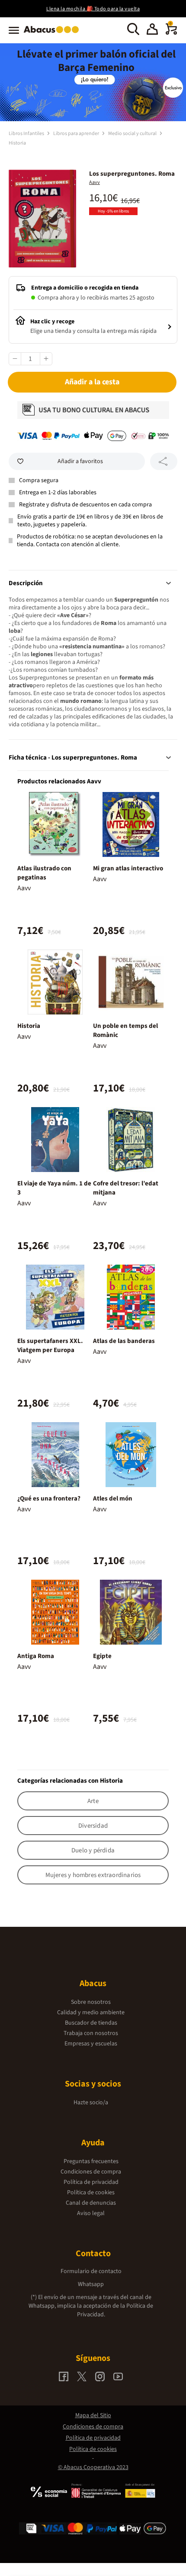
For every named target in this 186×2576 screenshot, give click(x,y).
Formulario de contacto (91, 2271)
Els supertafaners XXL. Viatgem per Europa (50, 1346)
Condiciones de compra (91, 2172)
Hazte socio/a (91, 2103)
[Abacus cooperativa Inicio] (53, 34)
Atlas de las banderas (124, 1341)
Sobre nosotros (91, 2002)
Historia (17, 143)
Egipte (102, 1656)
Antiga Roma (36, 1656)
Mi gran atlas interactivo (128, 868)
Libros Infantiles (27, 134)
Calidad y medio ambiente (91, 2012)
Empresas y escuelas (91, 2044)
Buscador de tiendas (91, 2023)
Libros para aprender (77, 134)
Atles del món (113, 1499)
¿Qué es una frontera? (49, 1499)
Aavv (95, 182)
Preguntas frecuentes (91, 2161)
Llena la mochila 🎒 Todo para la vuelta (93, 9)
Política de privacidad (91, 2182)
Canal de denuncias (91, 2203)
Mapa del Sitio (93, 2415)
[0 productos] (171, 33)
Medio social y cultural (133, 134)
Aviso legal (91, 2213)
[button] (152, 30)
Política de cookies (91, 2193)
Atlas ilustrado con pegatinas (44, 873)
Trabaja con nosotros (91, 2033)
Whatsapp (91, 2284)
